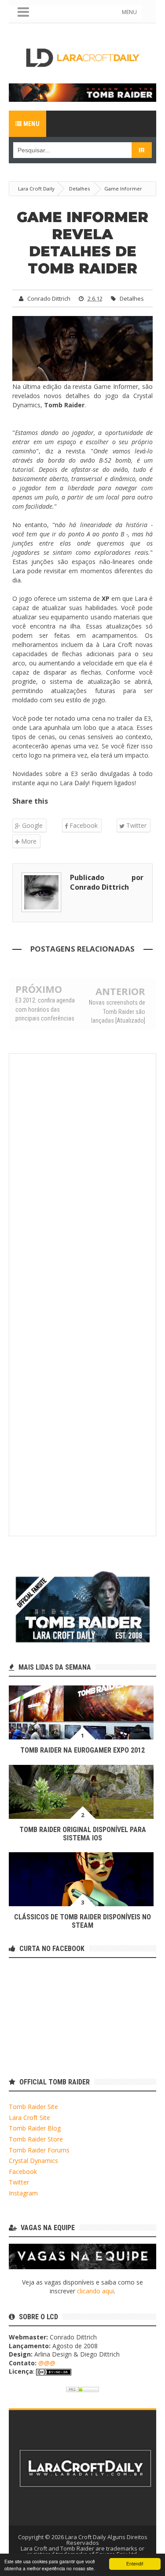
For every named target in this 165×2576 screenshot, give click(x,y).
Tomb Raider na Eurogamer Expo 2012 (82, 1750)
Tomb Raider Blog (35, 2128)
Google (31, 825)
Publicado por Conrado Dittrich (107, 882)
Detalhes (132, 298)
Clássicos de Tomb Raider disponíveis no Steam (82, 1921)
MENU (129, 12)
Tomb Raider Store (36, 2139)
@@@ (47, 2363)
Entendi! (135, 2563)
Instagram (23, 2193)
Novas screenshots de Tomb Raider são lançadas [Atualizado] (117, 1011)
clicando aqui (95, 2291)
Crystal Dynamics (33, 2161)
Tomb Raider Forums (39, 2150)
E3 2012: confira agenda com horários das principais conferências (45, 1009)
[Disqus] (82, 1178)
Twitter (136, 825)
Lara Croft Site (29, 2118)
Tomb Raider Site (33, 2107)
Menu (31, 124)
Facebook (83, 825)
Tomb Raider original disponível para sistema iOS (83, 1834)
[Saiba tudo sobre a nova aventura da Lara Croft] (82, 92)
